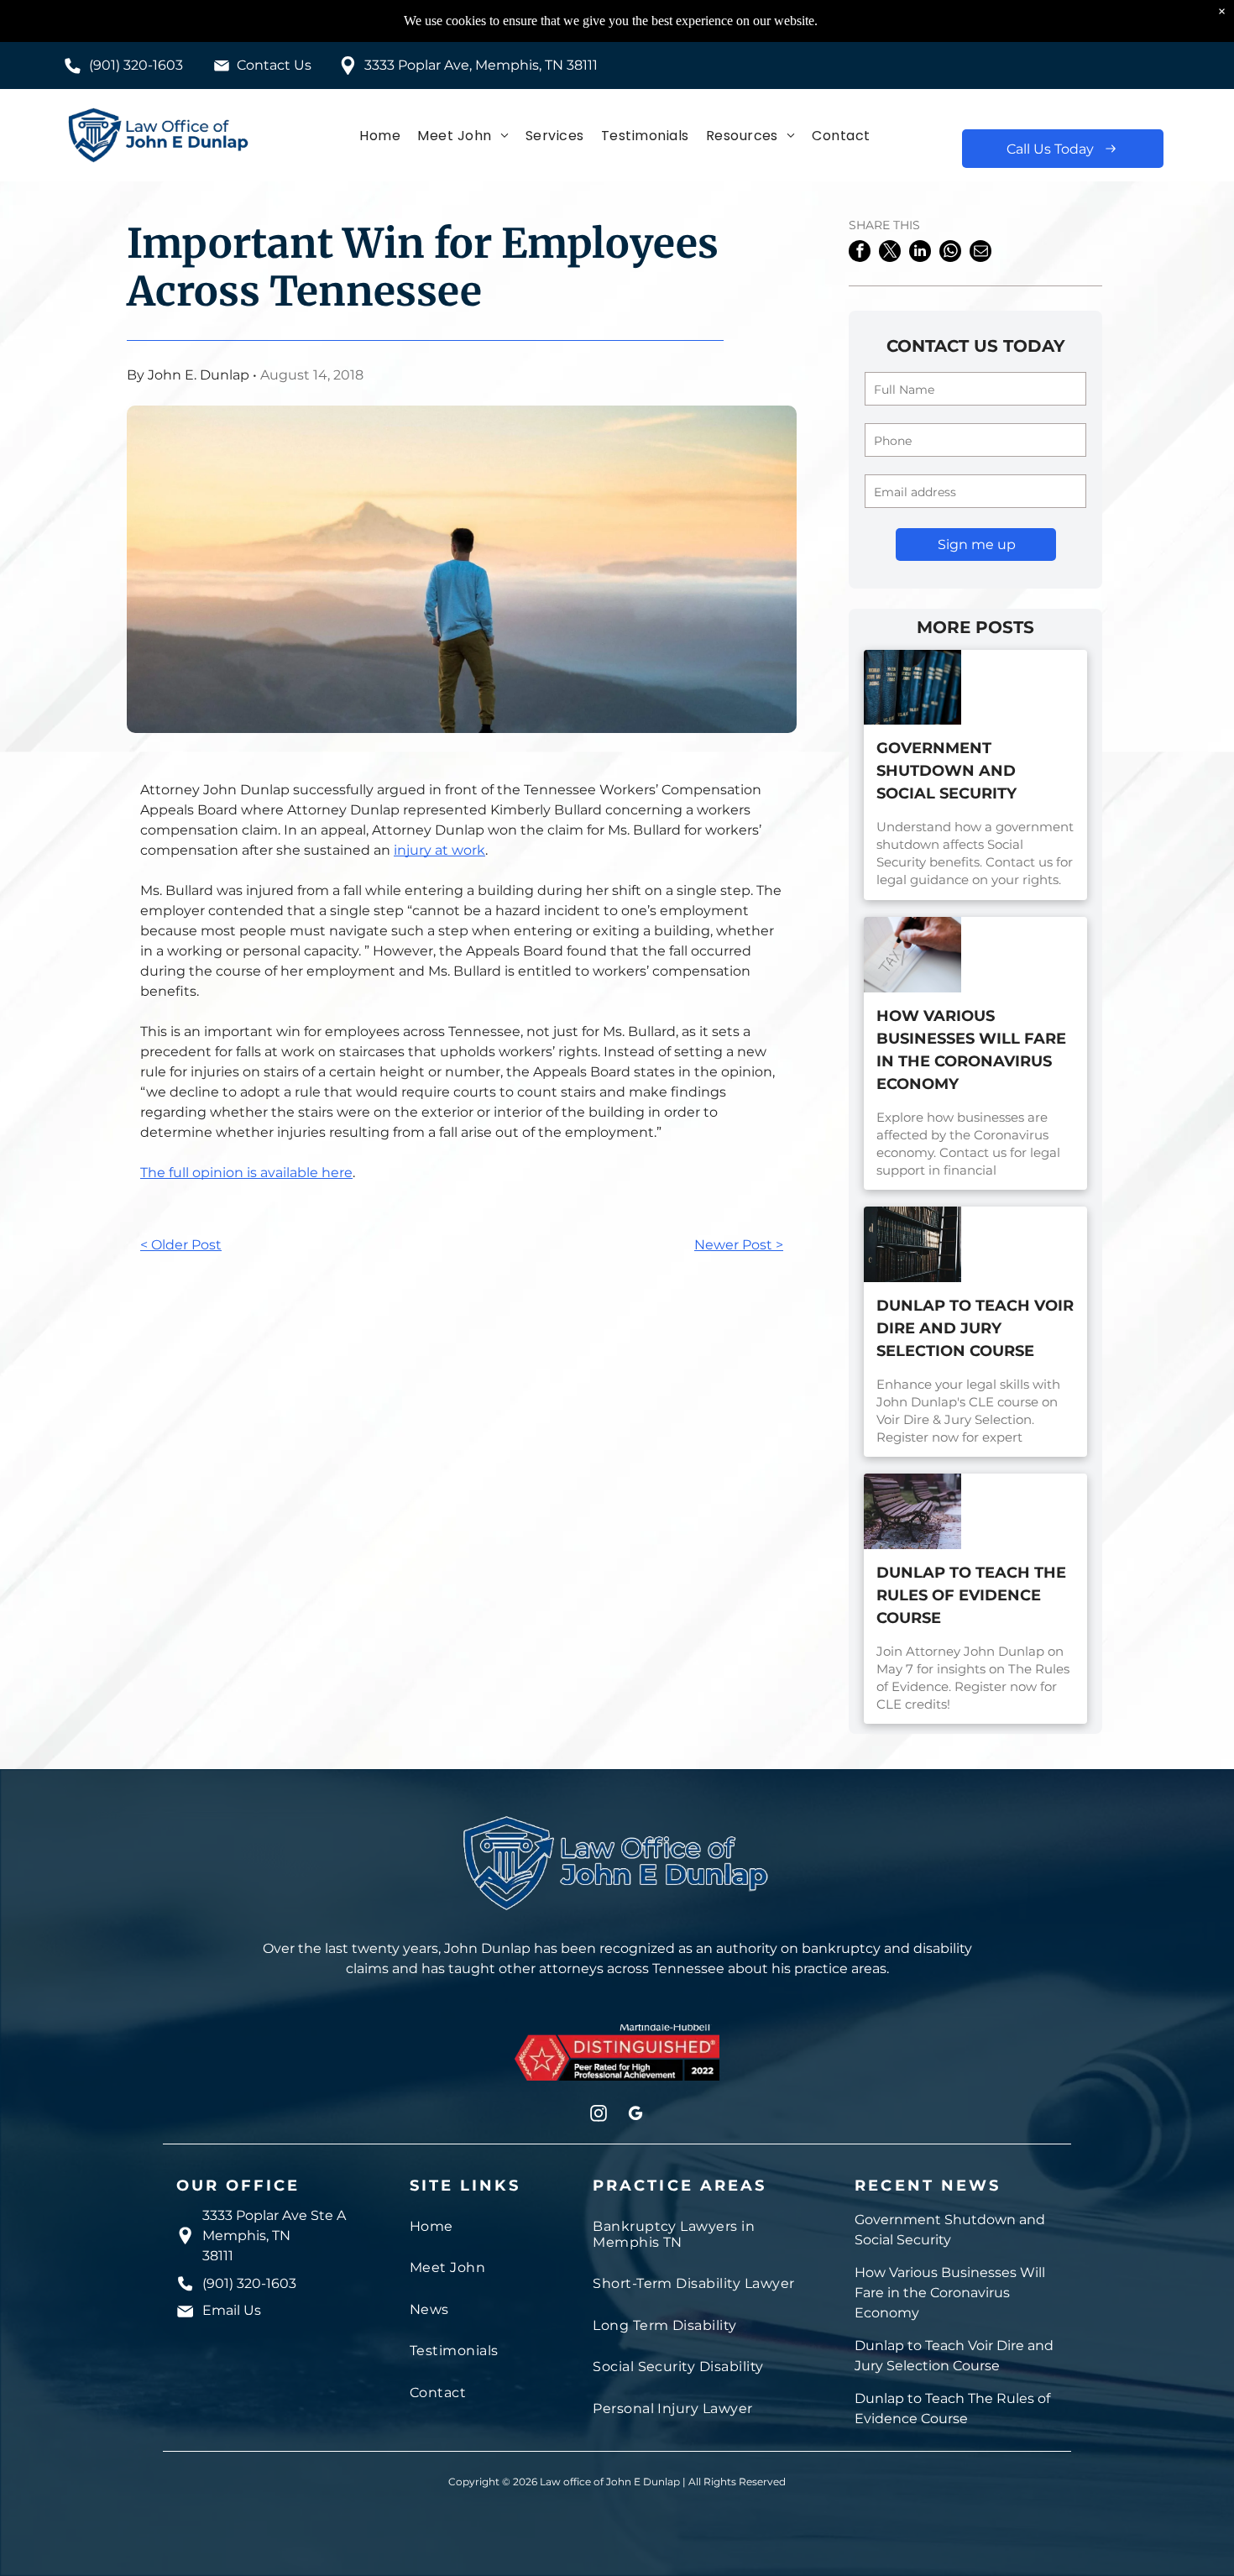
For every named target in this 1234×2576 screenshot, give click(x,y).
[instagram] (599, 2115)
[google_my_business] (635, 2115)
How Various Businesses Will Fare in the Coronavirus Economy (971, 1050)
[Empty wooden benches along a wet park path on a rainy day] (912, 1511)
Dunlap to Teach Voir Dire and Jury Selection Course (975, 1328)
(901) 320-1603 (136, 65)
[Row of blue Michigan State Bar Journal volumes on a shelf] (912, 688)
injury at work (439, 850)
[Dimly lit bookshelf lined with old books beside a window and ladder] (912, 1244)
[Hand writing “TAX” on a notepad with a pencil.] (912, 955)
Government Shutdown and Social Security (946, 771)
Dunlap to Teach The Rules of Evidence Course (971, 1595)
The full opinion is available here (246, 1173)
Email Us (232, 2310)
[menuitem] (380, 135)
